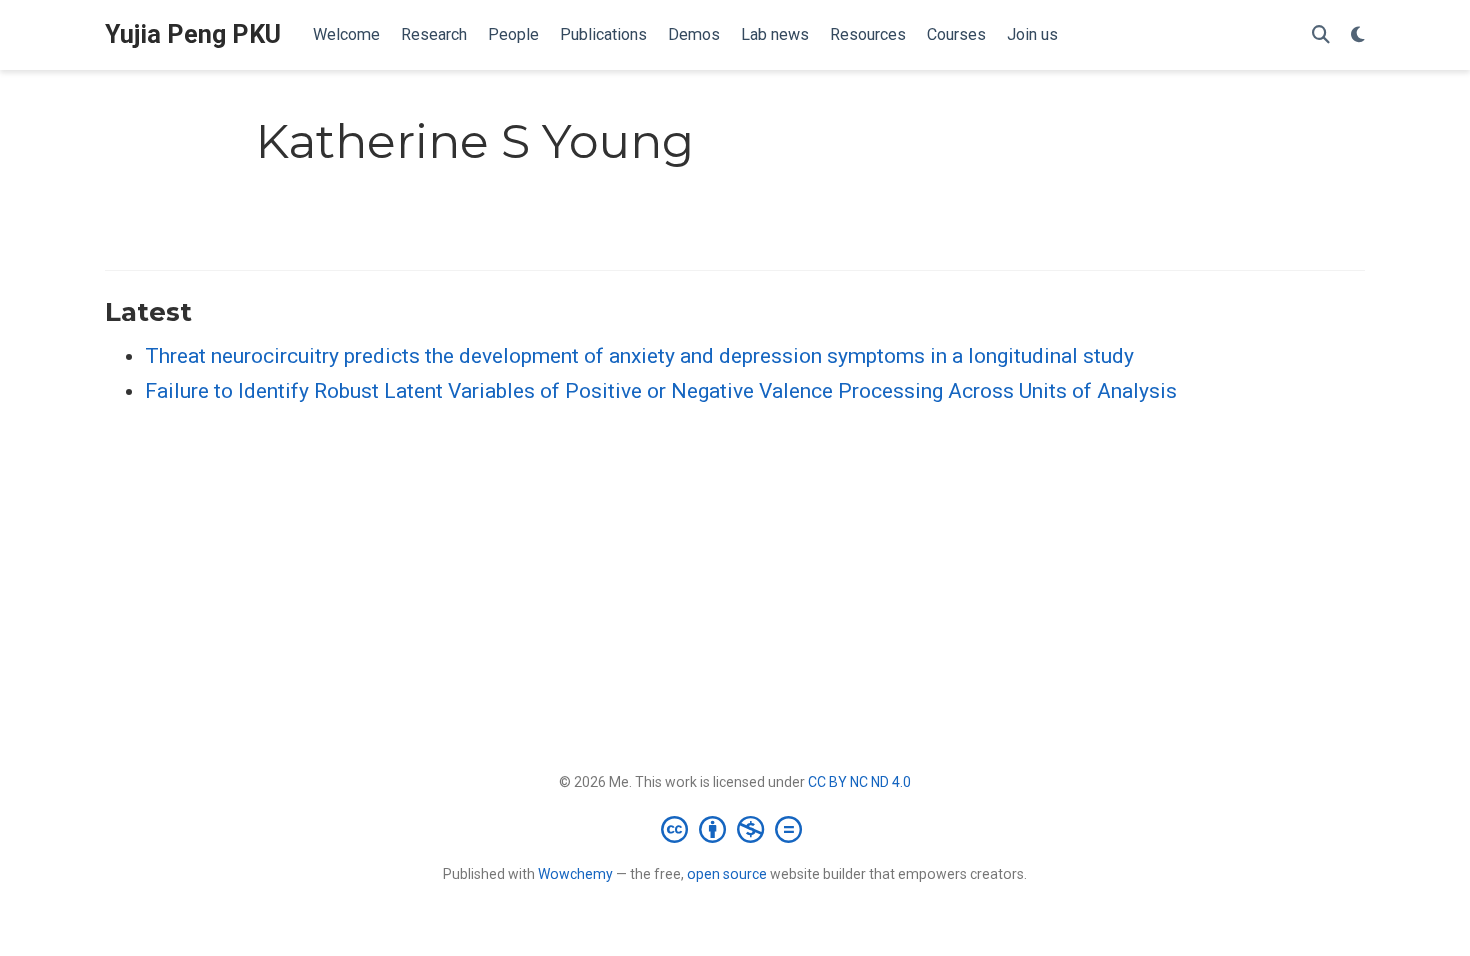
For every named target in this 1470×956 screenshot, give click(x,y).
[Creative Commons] (735, 829)
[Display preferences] (1358, 35)
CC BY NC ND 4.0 (859, 782)
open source (727, 874)
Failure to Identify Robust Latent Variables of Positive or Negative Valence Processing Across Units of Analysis (661, 391)
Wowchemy (575, 874)
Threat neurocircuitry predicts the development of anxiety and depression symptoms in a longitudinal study (639, 356)
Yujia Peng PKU (193, 34)
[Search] (1321, 35)
